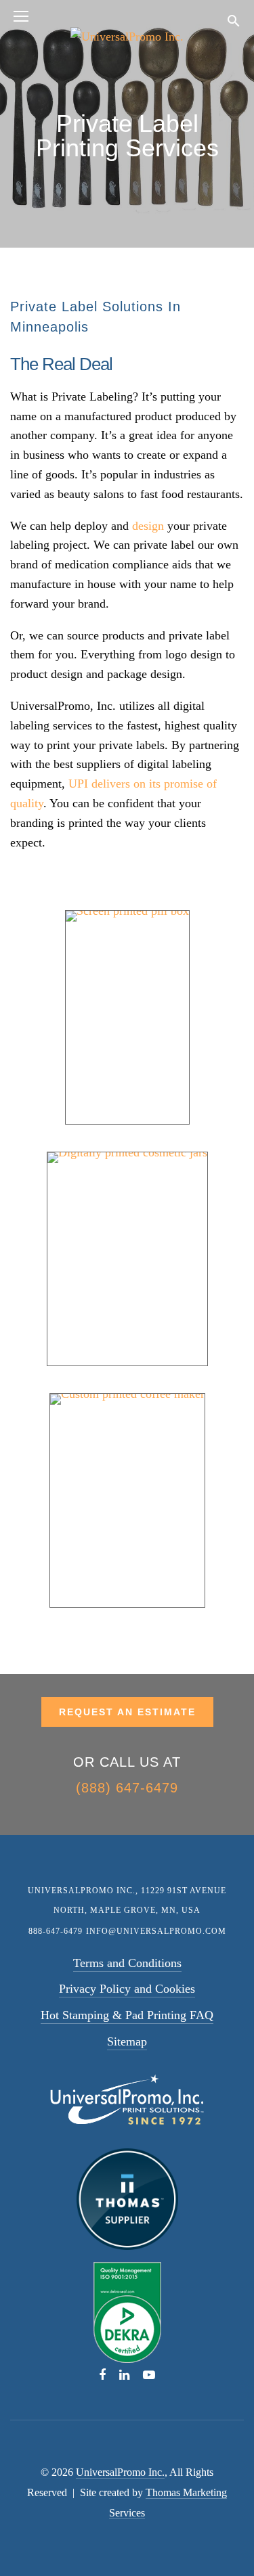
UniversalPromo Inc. (120, 2472)
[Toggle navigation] (21, 18)
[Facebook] (102, 2374)
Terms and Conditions (127, 1963)
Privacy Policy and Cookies (127, 1989)
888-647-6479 (56, 1931)
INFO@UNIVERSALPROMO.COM (156, 1931)
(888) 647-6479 (127, 1788)
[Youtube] (149, 2374)
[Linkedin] (124, 2374)
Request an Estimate (127, 1712)
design (148, 526)
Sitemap (127, 2041)
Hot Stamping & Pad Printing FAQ (127, 2015)
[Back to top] (221, 2537)
